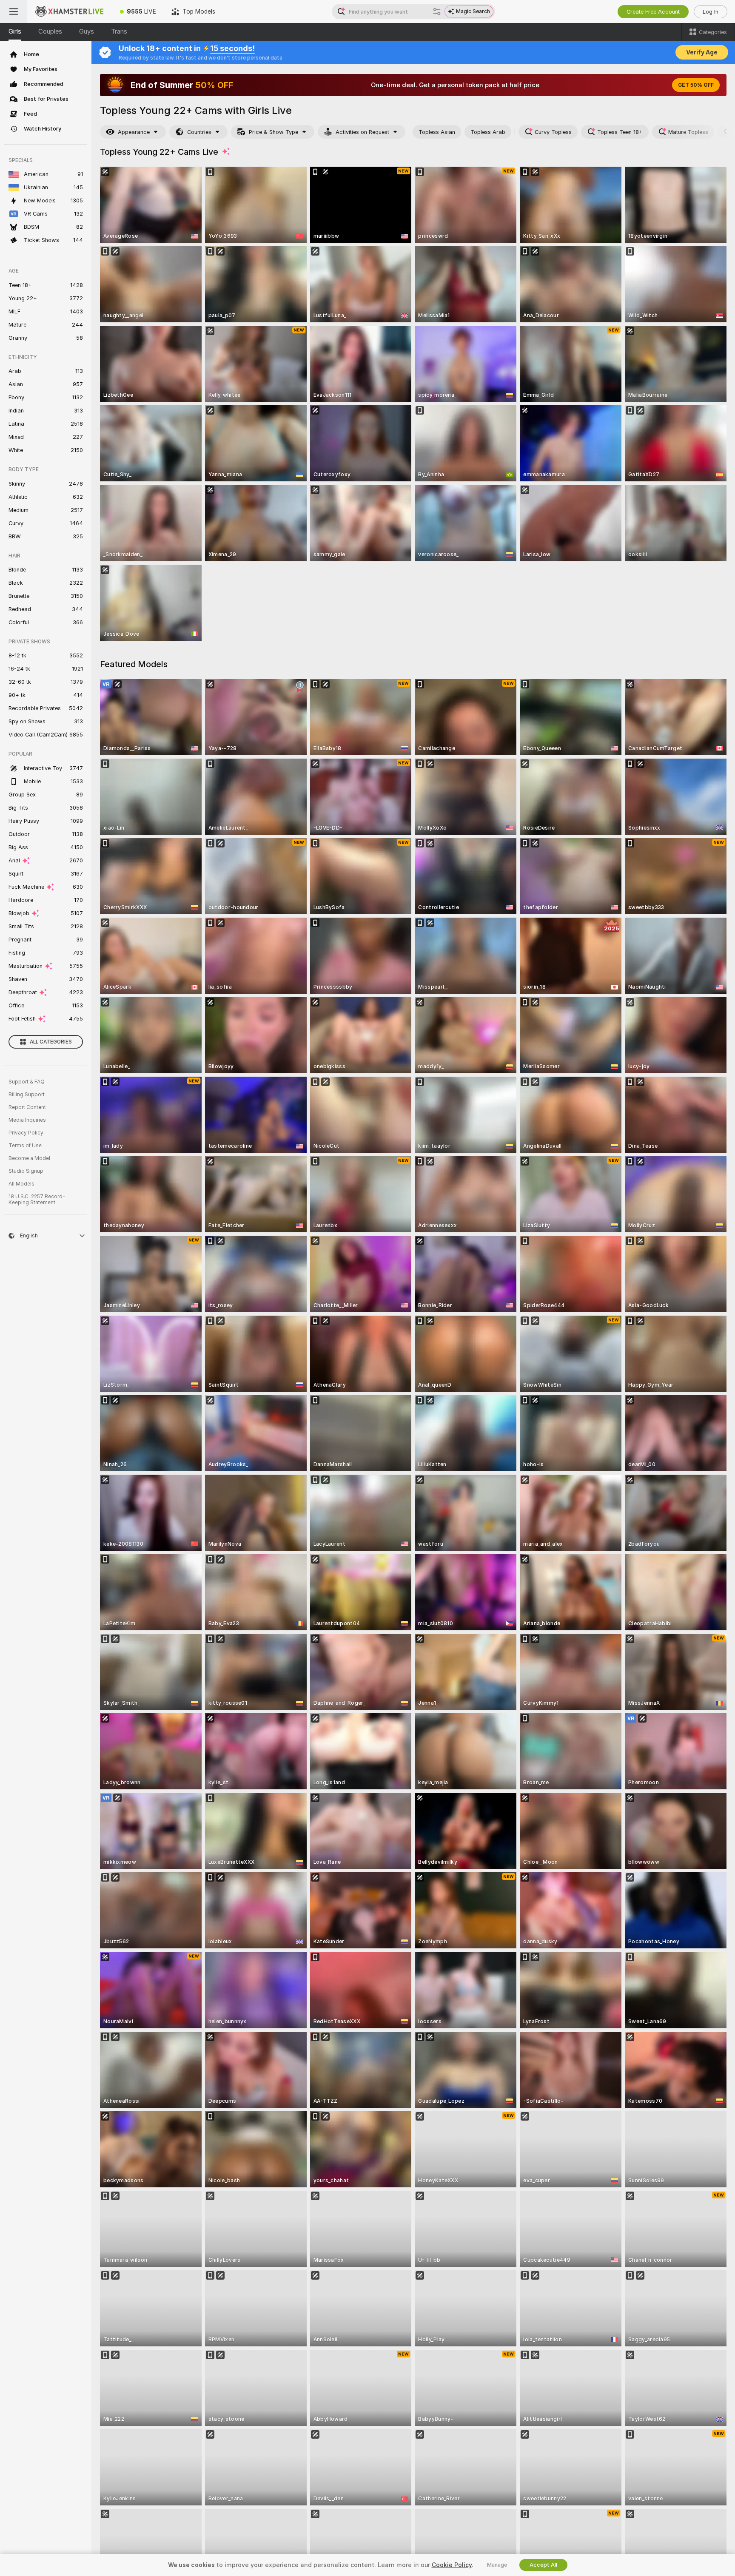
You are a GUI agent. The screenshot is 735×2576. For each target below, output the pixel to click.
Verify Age (702, 52)
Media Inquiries (27, 1120)
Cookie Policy (452, 2565)
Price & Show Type (273, 132)
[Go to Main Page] (70, 11)
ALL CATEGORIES (51, 1042)
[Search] (437, 11)
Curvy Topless (553, 132)
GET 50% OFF (696, 85)
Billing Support (27, 1095)
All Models (21, 1184)
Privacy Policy (26, 1133)
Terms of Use (25, 1146)
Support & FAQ (27, 1082)
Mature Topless (688, 132)
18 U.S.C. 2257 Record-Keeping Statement (37, 1200)
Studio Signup (26, 1171)
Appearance (134, 132)
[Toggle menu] (14, 11)
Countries (199, 132)
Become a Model (29, 1158)
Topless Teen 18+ (620, 132)
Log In (711, 12)
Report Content (27, 1107)
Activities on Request (362, 132)
